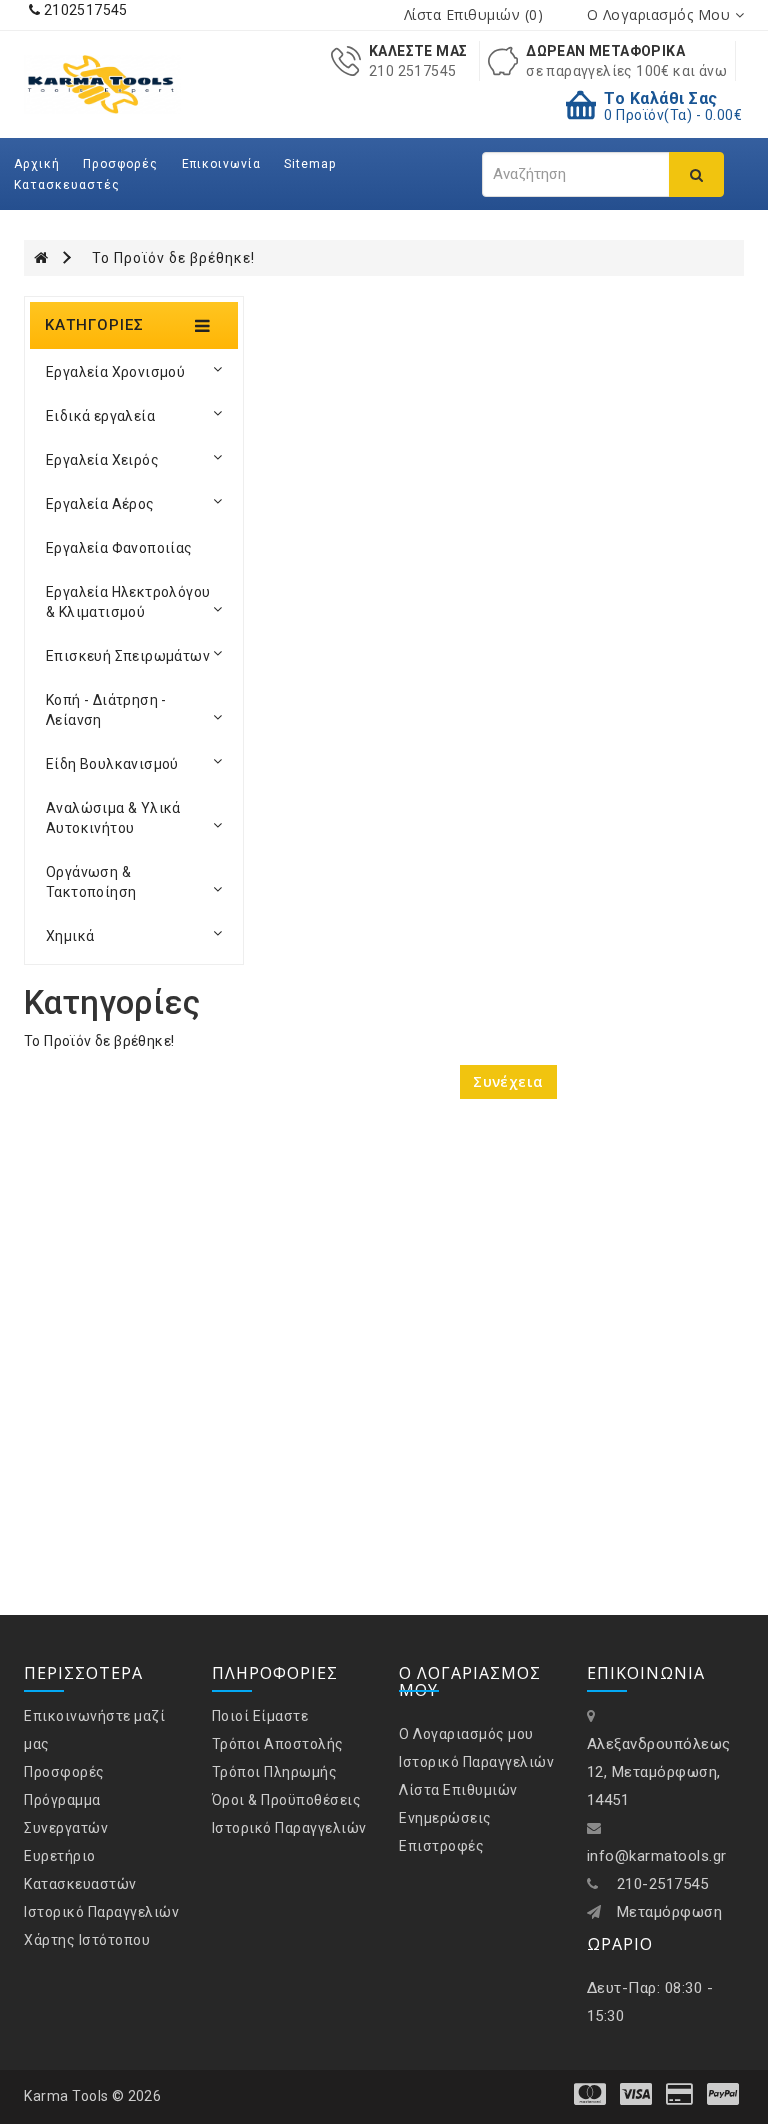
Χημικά (70, 936)
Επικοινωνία (221, 164)
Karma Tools (66, 2096)
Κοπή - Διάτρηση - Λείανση (106, 710)
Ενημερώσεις (445, 1818)
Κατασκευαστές (67, 185)
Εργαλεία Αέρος (100, 504)
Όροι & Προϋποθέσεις (287, 1800)
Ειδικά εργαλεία (100, 416)
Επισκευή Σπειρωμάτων (128, 656)
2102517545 (83, 10)
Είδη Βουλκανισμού (112, 764)
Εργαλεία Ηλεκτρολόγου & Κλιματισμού (128, 602)
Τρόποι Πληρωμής (275, 1772)
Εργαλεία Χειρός (102, 460)
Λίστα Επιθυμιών (458, 1790)
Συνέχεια (508, 1081)
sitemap (310, 164)
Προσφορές (120, 164)
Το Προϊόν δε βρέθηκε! (173, 258)
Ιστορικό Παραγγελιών (101, 1912)
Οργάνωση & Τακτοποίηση (91, 882)
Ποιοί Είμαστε (260, 1716)
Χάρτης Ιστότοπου (87, 1940)
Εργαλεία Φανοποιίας (119, 548)
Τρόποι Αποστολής (278, 1744)
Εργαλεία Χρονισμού (115, 372)
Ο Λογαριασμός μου (466, 1734)
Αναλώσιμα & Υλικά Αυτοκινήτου (113, 818)
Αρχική (37, 164)
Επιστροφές (441, 1846)
